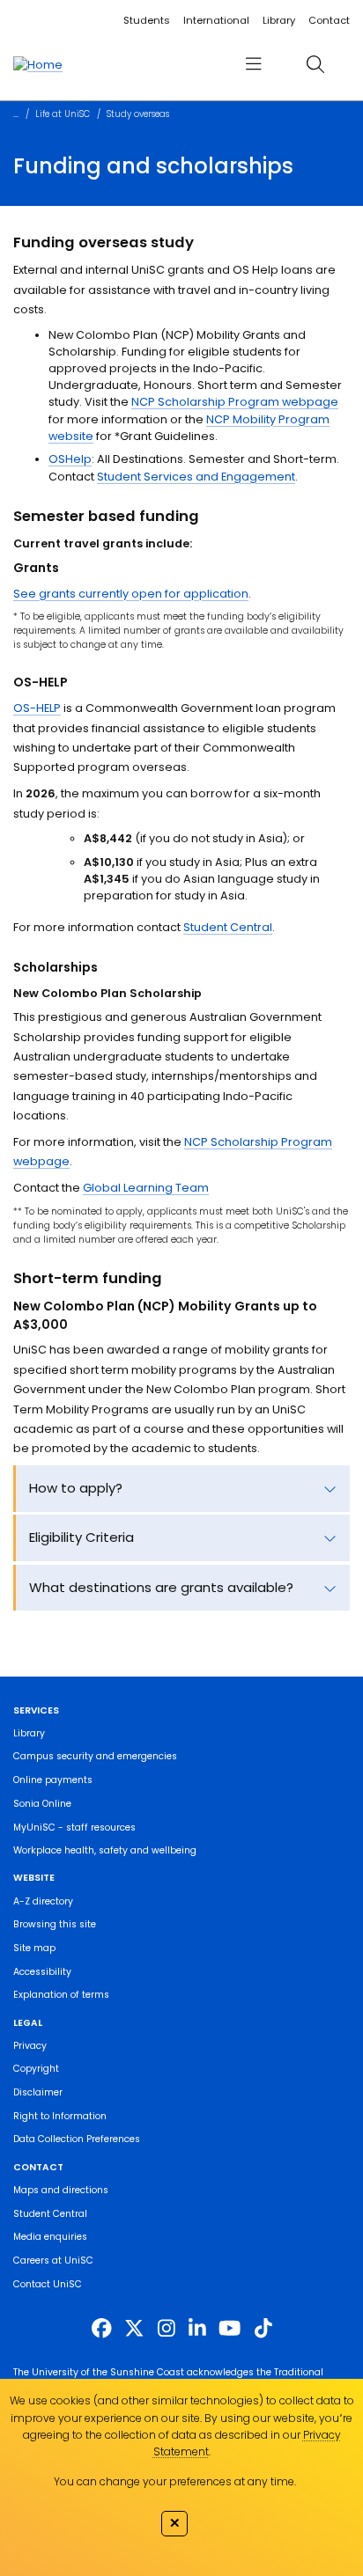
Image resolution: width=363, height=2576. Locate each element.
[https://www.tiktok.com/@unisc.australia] (263, 2329)
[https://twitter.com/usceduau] (134, 2329)
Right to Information (60, 2116)
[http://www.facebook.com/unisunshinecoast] (102, 2329)
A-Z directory (43, 1901)
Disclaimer (38, 2092)
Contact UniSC (48, 2284)
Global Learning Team (146, 1188)
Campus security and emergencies (95, 1756)
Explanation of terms (61, 1995)
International (216, 20)
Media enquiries (50, 2237)
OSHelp (70, 459)
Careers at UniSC (53, 2260)
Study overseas (138, 114)
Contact (329, 20)
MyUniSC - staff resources (74, 1827)
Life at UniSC (63, 114)
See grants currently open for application (131, 594)
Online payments (53, 1780)
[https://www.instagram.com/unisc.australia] (167, 2329)
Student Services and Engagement (196, 477)
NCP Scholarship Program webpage (235, 402)
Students (147, 20)
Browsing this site (55, 1924)
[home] (38, 64)
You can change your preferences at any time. (175, 2481)
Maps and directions (61, 2190)
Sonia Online (42, 1804)
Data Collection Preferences (77, 2139)
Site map (34, 1948)
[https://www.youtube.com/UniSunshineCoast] (230, 2329)
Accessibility (42, 1972)
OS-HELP (37, 708)
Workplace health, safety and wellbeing (105, 1850)
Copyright (36, 2069)
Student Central (228, 927)
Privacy (30, 2046)
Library (279, 20)
